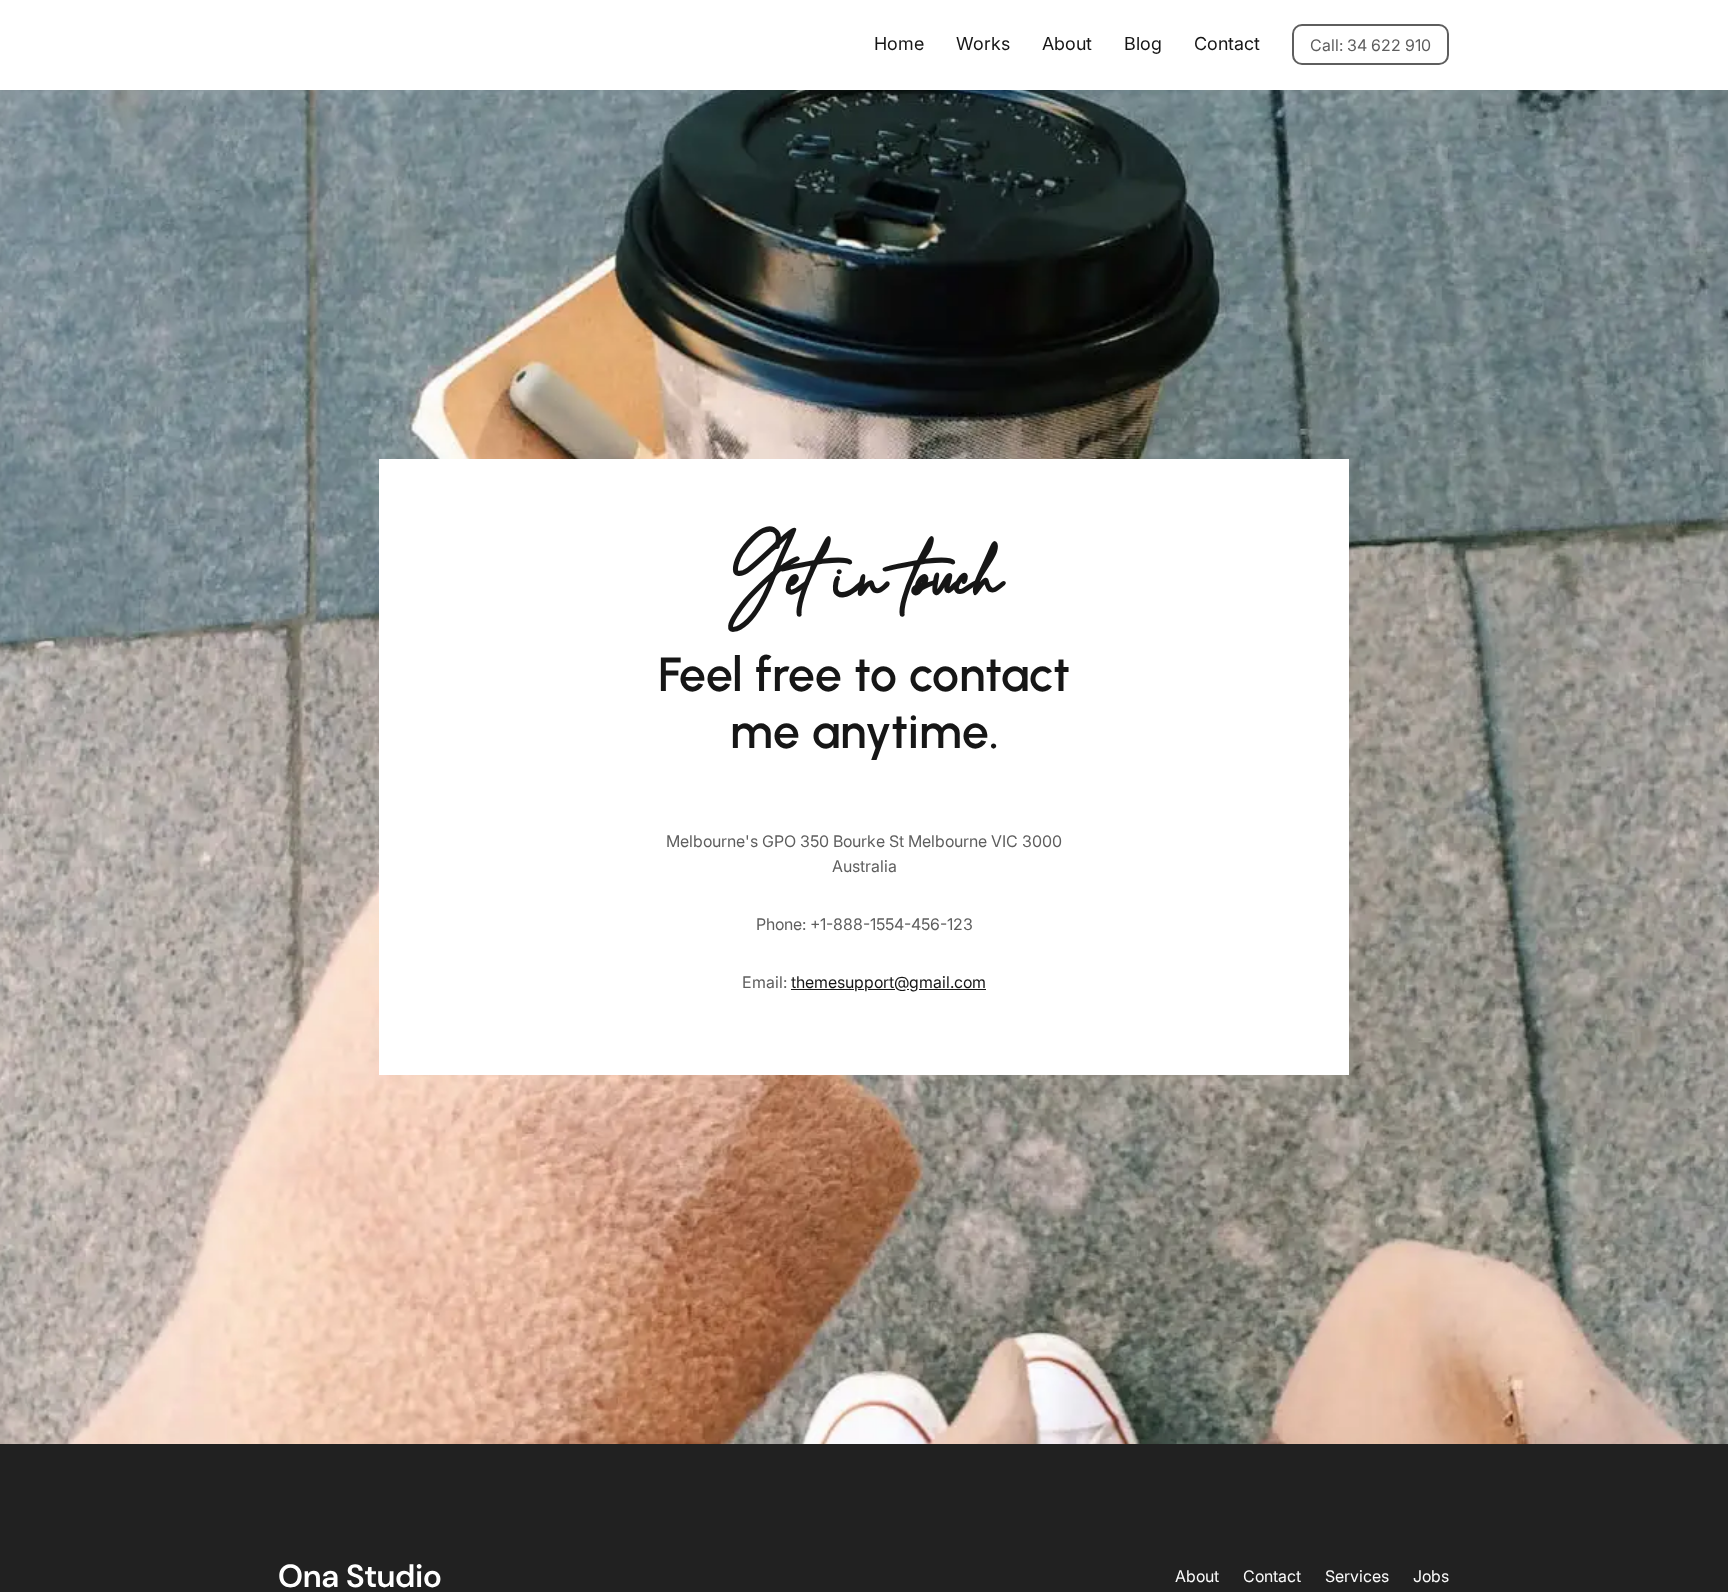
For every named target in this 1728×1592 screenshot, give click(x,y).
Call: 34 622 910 (1370, 45)
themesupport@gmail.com (888, 982)
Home (899, 43)
